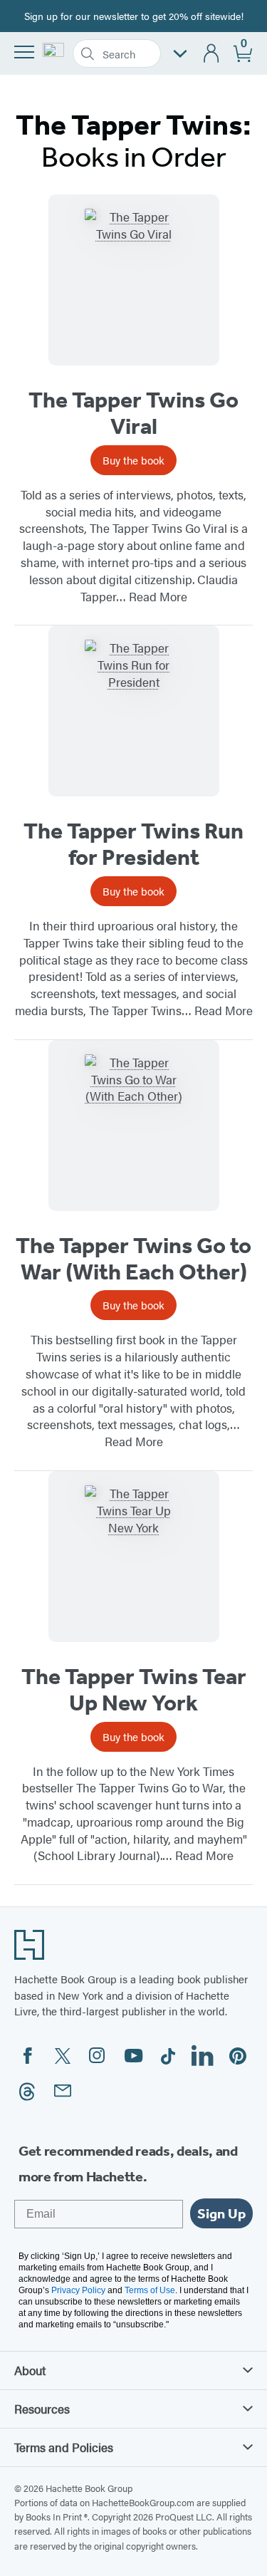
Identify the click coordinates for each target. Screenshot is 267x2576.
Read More (158, 596)
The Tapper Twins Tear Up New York (134, 1689)
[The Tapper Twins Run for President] (134, 711)
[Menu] (24, 52)
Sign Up (221, 2213)
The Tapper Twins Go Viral (133, 413)
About (30, 2370)
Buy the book (133, 460)
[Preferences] (180, 54)
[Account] (212, 54)
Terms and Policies (64, 2447)
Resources (42, 2409)
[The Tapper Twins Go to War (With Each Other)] (134, 1126)
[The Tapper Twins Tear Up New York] (134, 1557)
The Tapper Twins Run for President (133, 844)
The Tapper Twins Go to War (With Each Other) (133, 1258)
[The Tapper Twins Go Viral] (134, 280)
